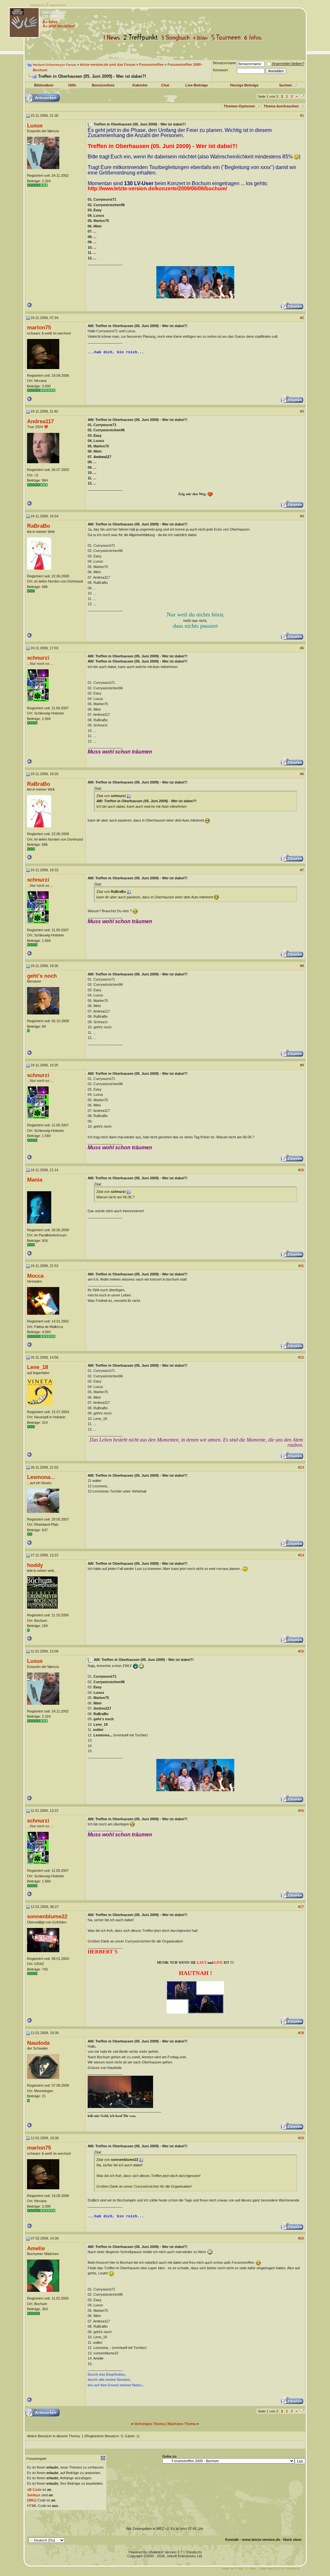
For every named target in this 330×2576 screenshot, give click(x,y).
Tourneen (228, 38)
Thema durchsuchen (281, 106)
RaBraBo (39, 526)
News (113, 38)
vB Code (34, 2490)
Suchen (286, 85)
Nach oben (292, 2540)
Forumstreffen (151, 65)
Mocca (35, 1276)
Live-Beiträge (197, 85)
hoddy (35, 1565)
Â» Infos (50, 22)
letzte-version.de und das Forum (108, 65)
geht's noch (42, 976)
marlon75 (39, 327)
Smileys (34, 2495)
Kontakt (232, 2540)
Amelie (36, 2248)
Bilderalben (44, 85)
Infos (254, 38)
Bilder (202, 38)
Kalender (140, 85)
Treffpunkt (142, 38)
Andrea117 (40, 421)
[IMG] (32, 2500)
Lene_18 (38, 1367)
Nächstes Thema (182, 2424)
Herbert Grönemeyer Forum (54, 65)
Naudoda (38, 2043)
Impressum (57, 5)
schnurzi (38, 658)
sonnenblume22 (47, 1916)
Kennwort (220, 70)
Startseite (37, 5)
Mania (35, 1180)
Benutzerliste (103, 85)
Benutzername (224, 63)
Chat (165, 85)
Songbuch (177, 38)
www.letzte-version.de (261, 2540)
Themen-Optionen (239, 106)
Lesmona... (41, 1477)
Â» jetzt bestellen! (59, 26)
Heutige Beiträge (244, 85)
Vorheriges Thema (149, 2424)
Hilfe (72, 85)
